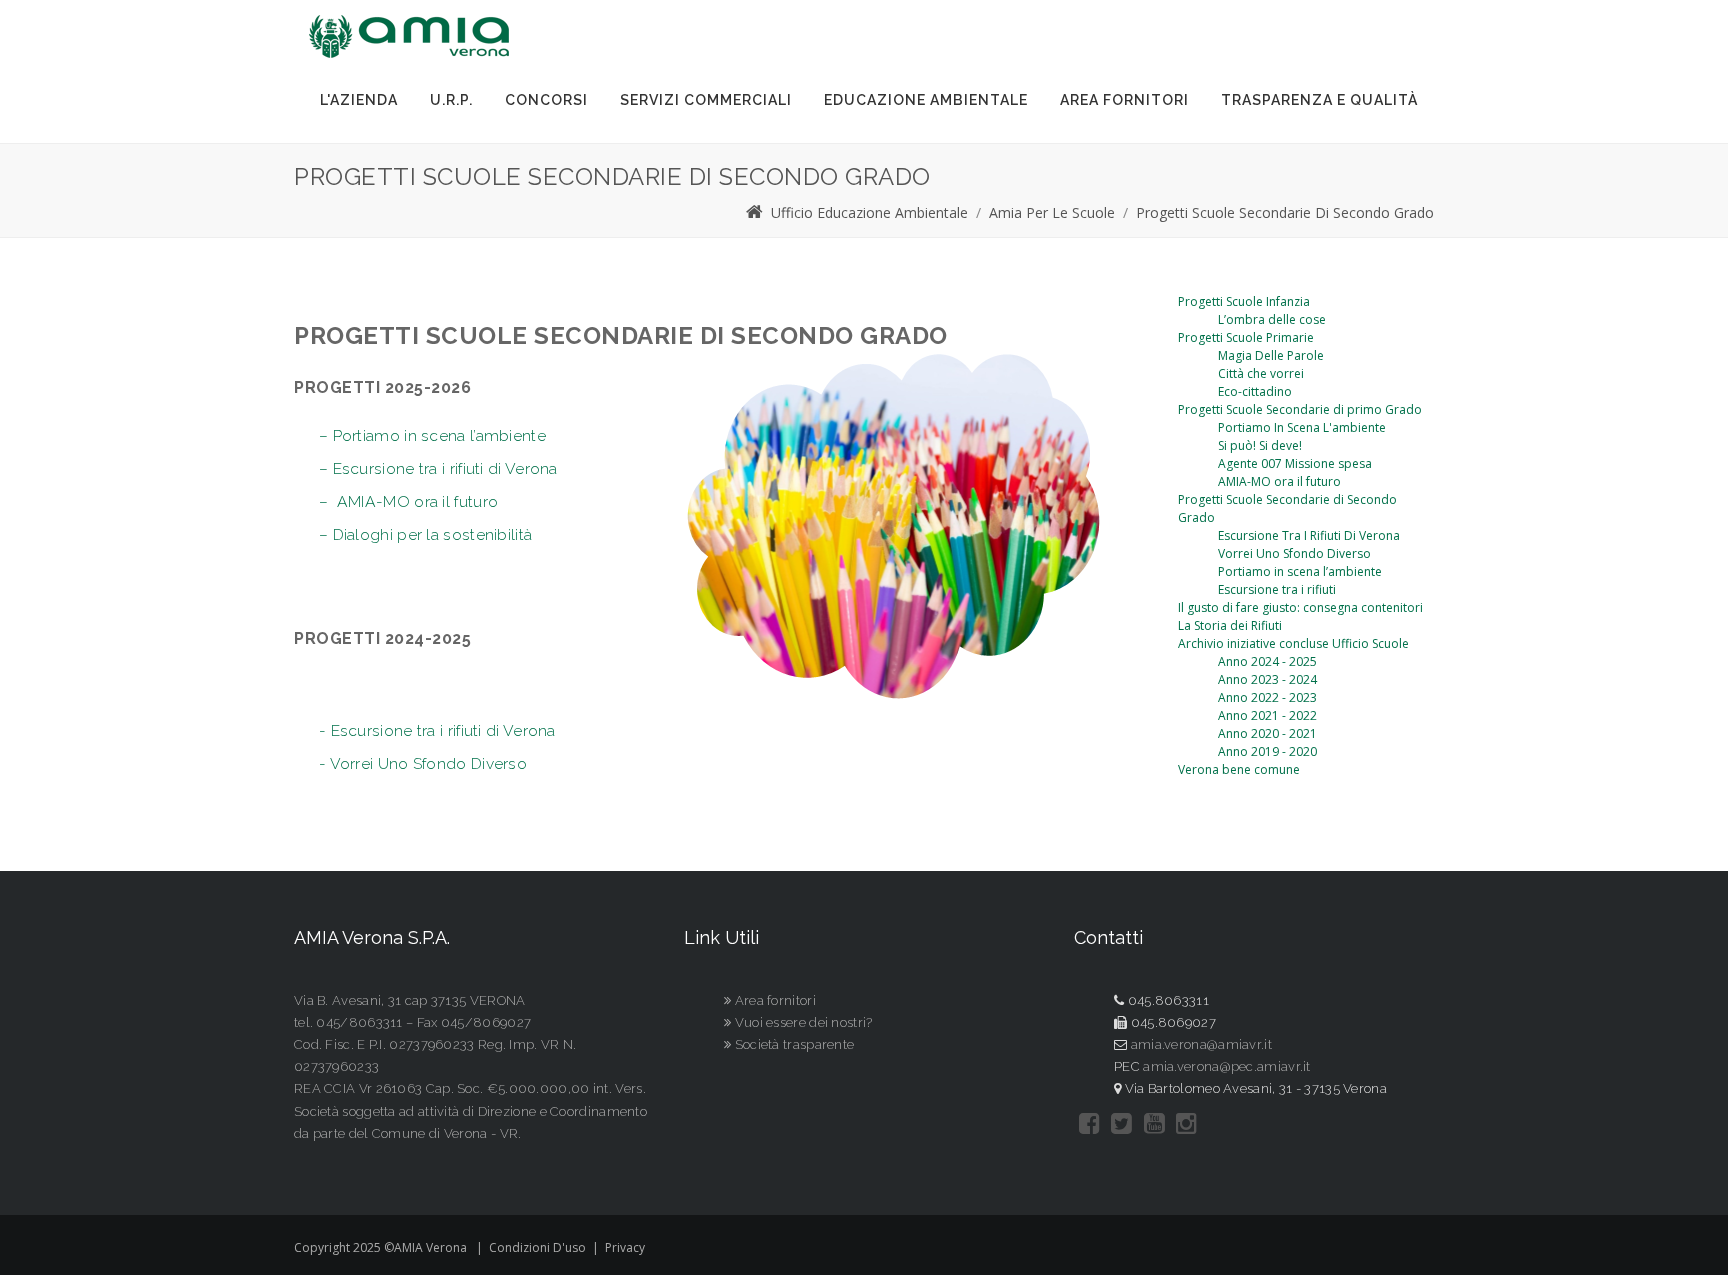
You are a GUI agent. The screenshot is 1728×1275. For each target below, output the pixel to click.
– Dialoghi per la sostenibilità (425, 534)
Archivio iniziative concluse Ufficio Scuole (1293, 643)
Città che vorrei (1261, 373)
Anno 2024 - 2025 (1267, 661)
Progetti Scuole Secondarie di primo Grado (1300, 409)
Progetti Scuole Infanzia (1244, 301)
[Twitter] (1121, 1123)
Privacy (625, 1247)
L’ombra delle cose (1272, 319)
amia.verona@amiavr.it (1201, 1044)
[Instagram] (1186, 1123)
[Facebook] (1089, 1123)
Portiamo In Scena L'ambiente (1302, 427)
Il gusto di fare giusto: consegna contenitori (1300, 607)
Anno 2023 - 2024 (1267, 679)
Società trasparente (792, 1044)
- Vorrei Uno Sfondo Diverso (423, 763)
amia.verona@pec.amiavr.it (1227, 1066)
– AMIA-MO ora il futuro (408, 501)
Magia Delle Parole (1271, 355)
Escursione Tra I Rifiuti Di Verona (1309, 535)
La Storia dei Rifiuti (1230, 625)
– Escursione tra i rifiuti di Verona (438, 468)
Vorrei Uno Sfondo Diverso (1294, 553)
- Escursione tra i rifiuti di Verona (437, 730)
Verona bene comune (1239, 769)
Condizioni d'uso (537, 1247)
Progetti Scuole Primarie (1246, 337)
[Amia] (409, 36)
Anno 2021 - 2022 (1267, 715)
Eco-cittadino (1255, 391)
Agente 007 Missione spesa (1295, 463)
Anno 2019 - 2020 (1267, 751)
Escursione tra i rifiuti (1277, 589)
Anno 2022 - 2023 (1267, 697)
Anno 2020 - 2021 (1267, 733)
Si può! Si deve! (1260, 445)
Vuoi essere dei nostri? (801, 1022)
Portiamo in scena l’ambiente (1300, 571)
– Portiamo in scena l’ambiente (432, 435)
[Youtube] (1154, 1123)
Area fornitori (773, 1000)
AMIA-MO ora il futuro (1279, 481)
